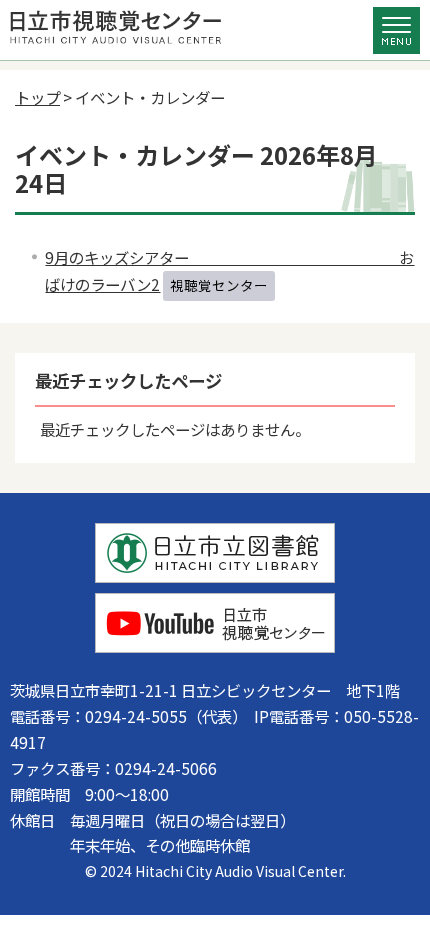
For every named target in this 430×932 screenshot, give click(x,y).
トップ (37, 97)
